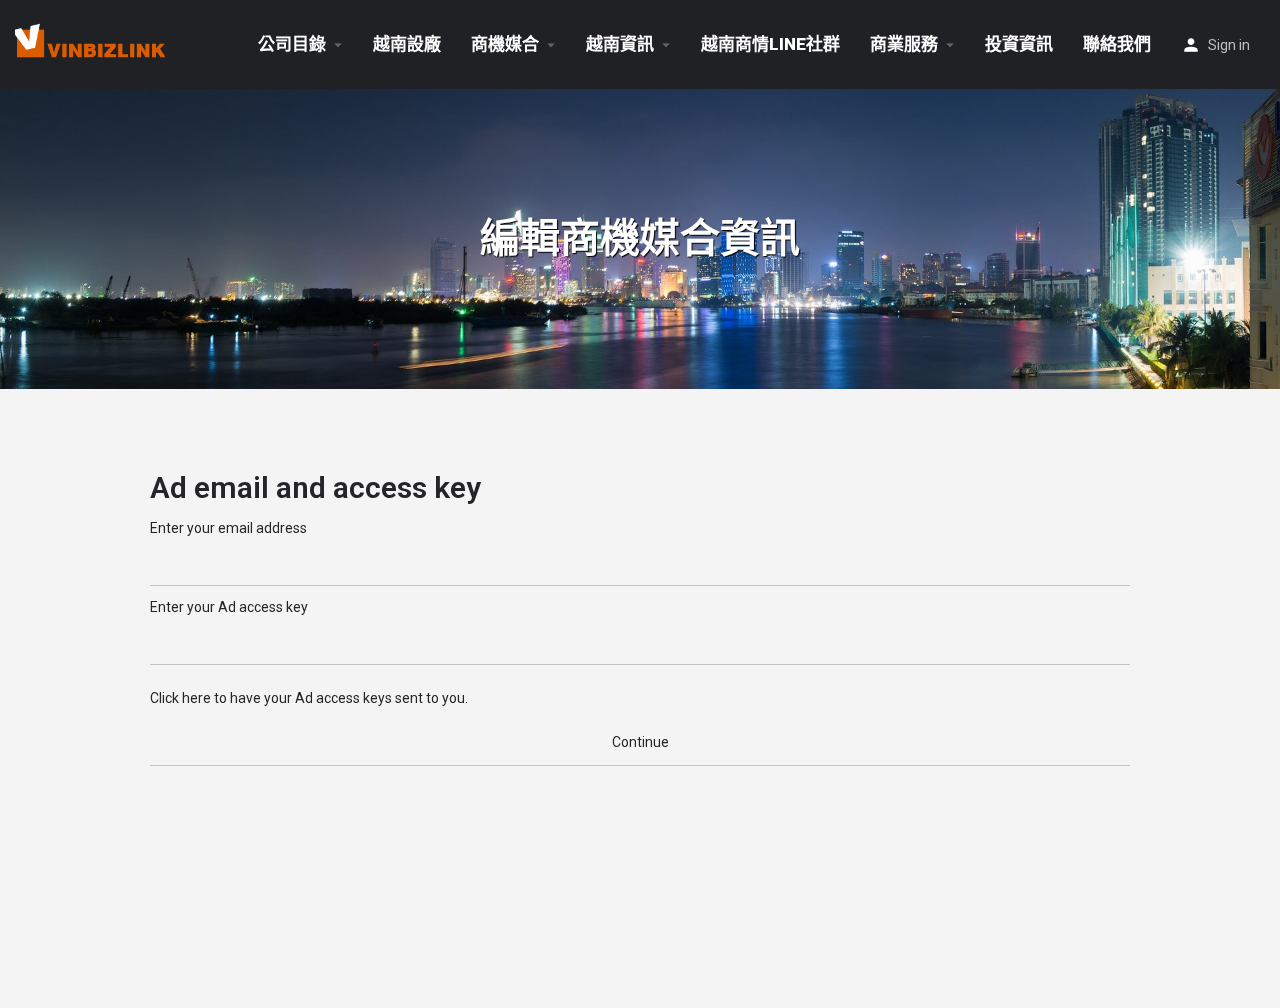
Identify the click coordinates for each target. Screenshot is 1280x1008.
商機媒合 (505, 44)
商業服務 (904, 44)
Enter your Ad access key (229, 607)
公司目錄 (292, 44)
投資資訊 (1019, 44)
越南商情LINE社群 (770, 44)
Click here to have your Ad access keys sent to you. (309, 698)
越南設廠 (407, 44)
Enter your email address (228, 528)
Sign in (1229, 45)
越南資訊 (620, 44)
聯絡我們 (1117, 44)
